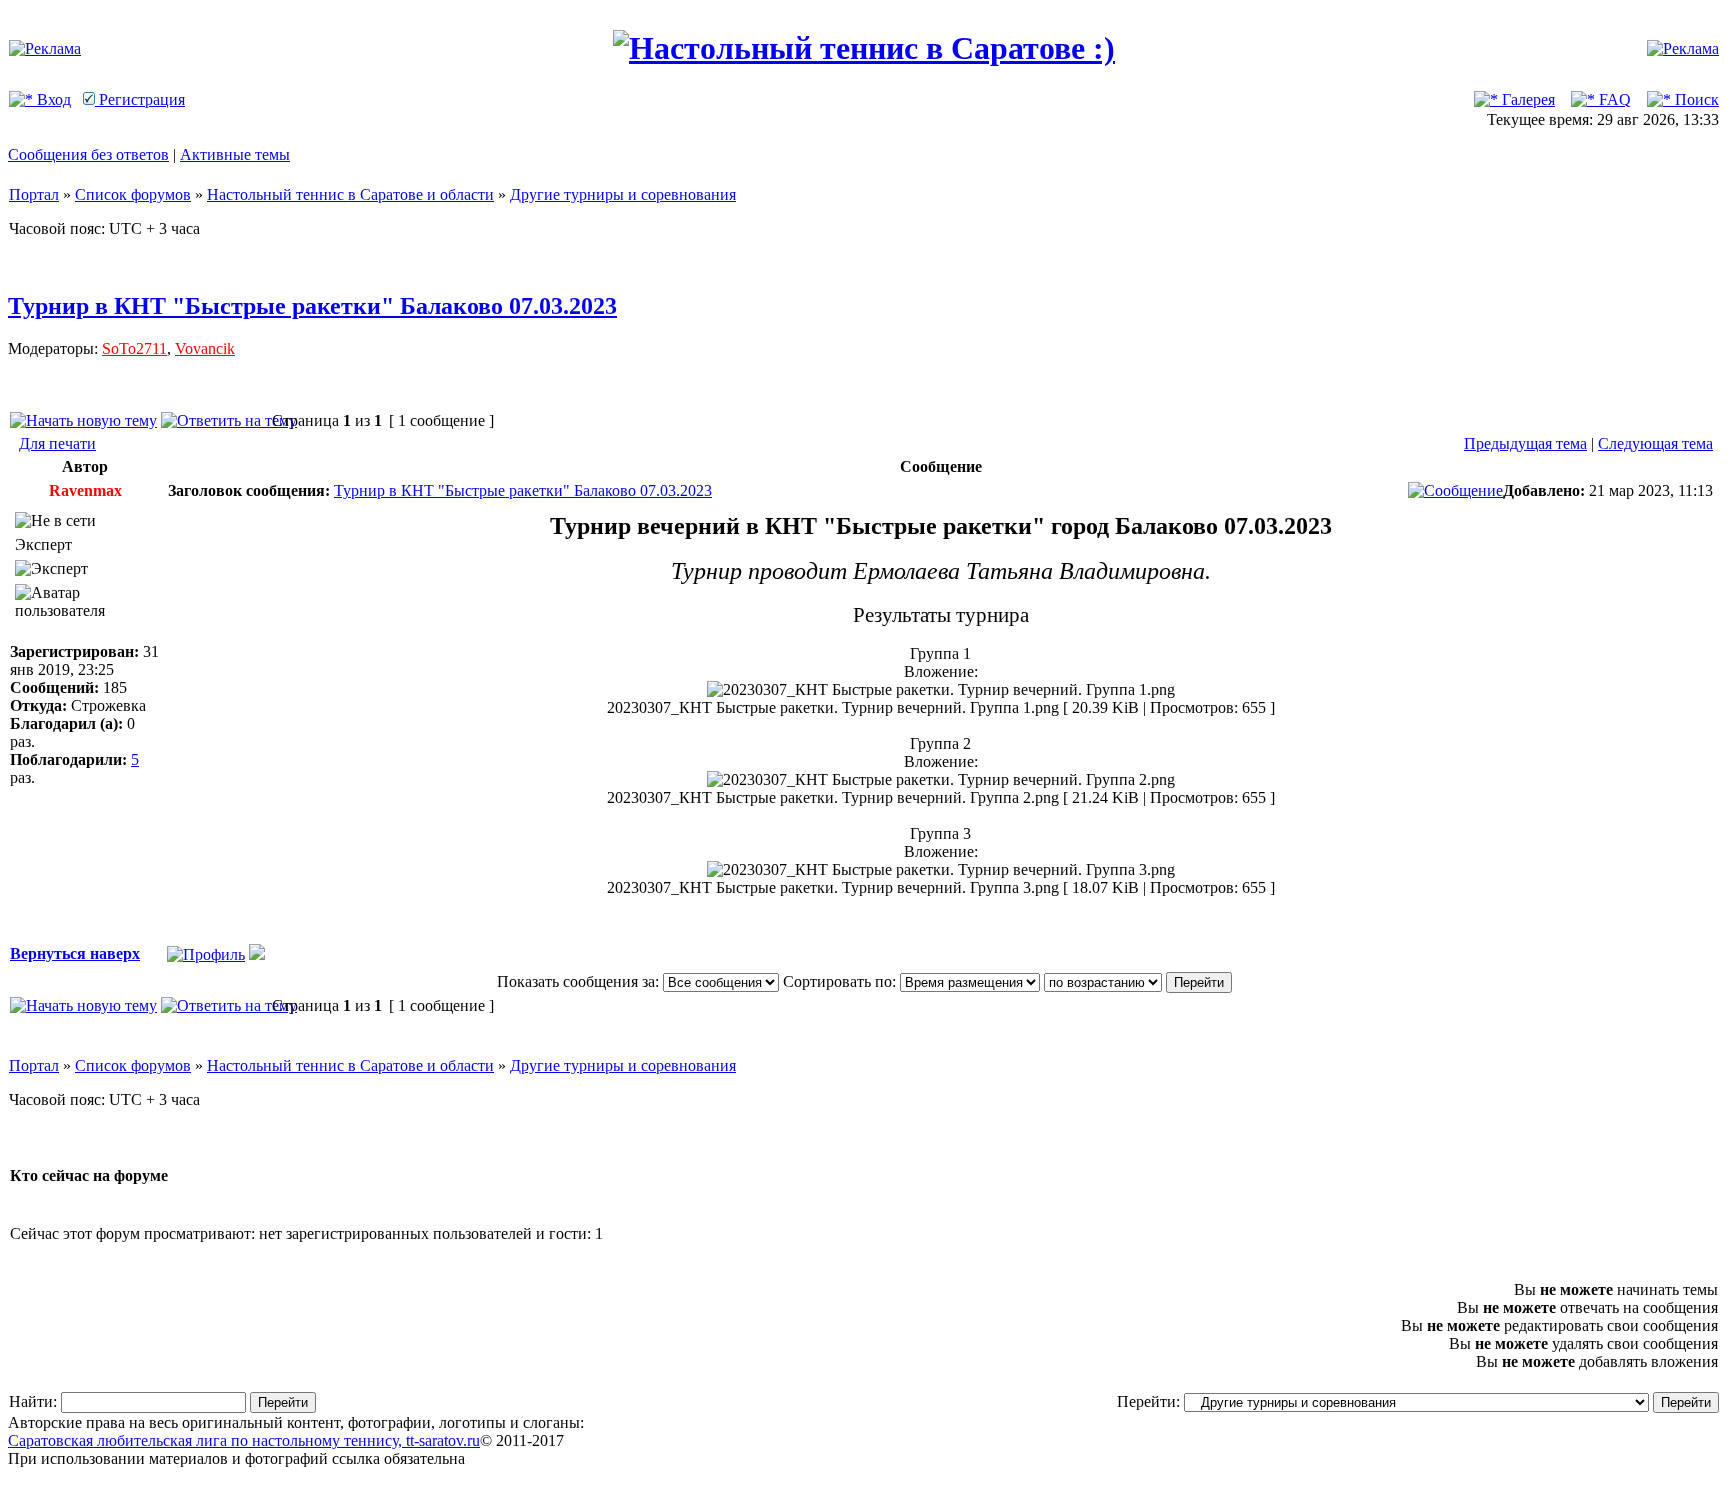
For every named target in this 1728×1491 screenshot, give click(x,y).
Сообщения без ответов (88, 154)
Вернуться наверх (75, 953)
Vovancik (205, 348)
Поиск (1695, 99)
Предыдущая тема (1525, 443)
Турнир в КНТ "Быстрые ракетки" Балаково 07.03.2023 (312, 306)
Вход (52, 99)
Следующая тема (1655, 443)
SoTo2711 (134, 348)
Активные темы (235, 154)
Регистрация (140, 99)
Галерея (1526, 99)
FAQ (1613, 99)
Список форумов (133, 194)
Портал (34, 194)
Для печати (57, 443)
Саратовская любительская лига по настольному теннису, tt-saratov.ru (244, 1440)
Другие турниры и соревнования (623, 194)
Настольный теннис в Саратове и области (350, 194)
